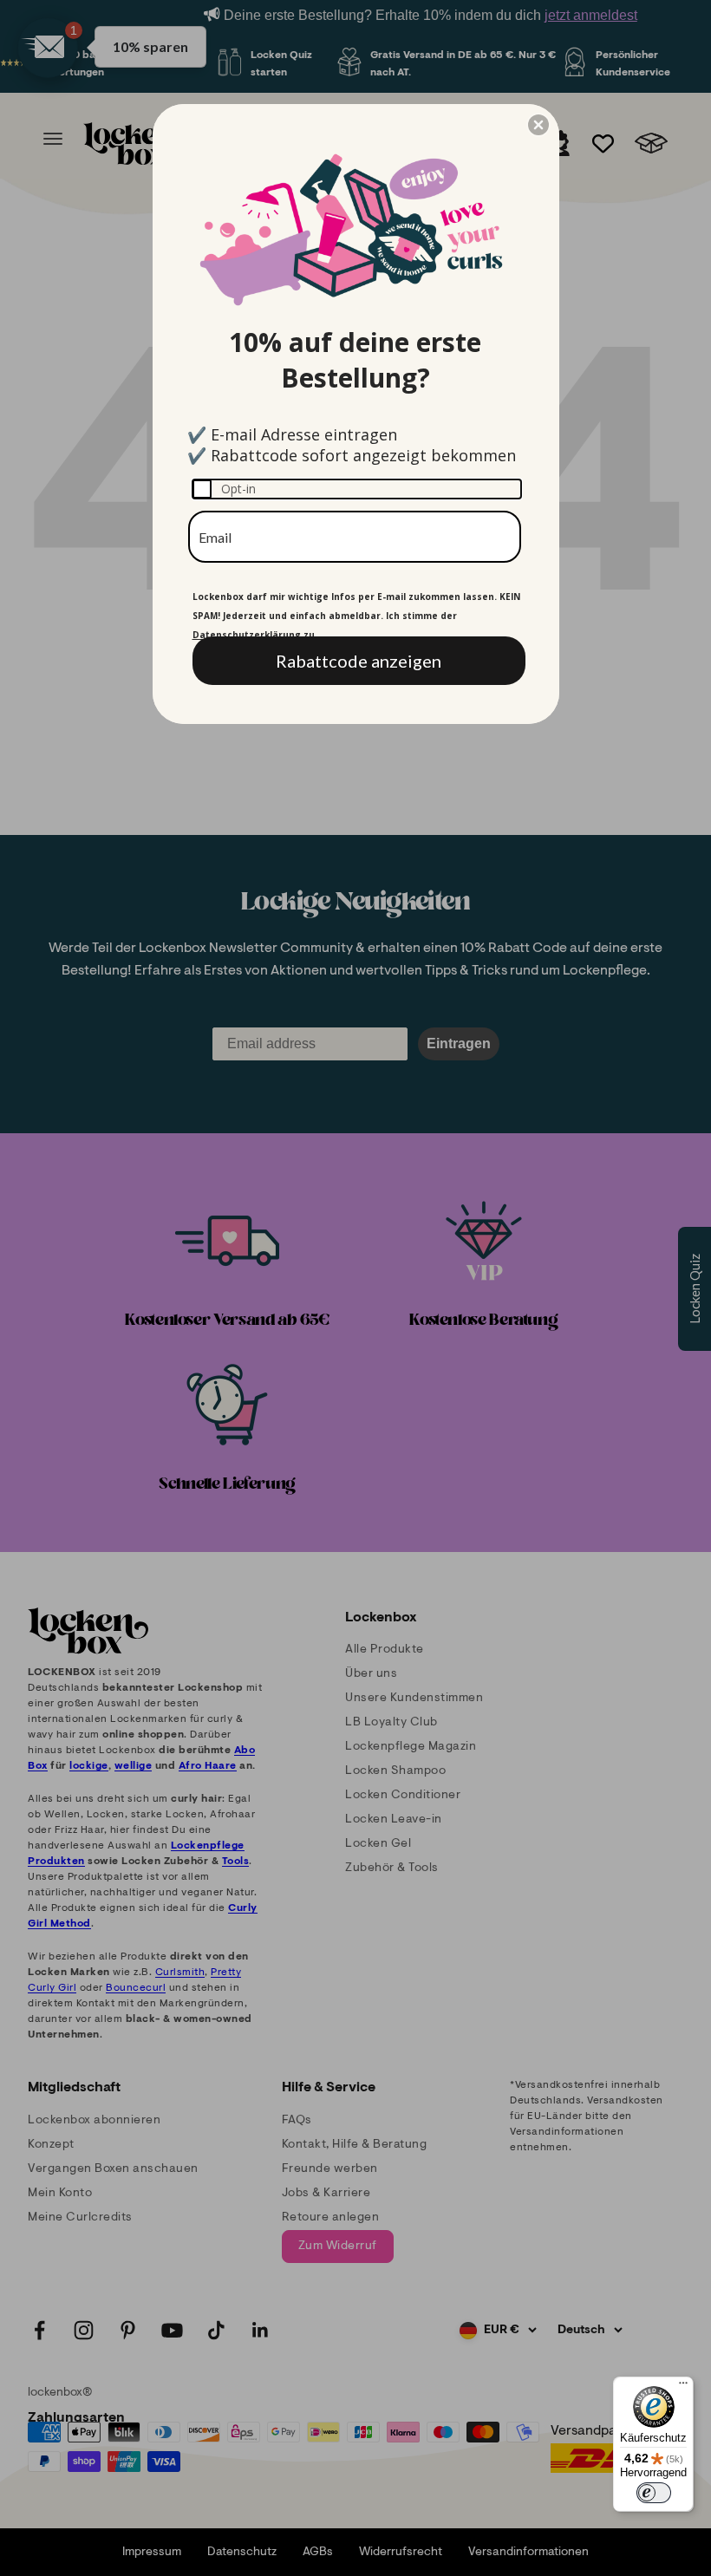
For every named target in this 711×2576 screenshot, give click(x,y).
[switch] (654, 2493)
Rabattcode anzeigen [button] (359, 661)
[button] (538, 125)
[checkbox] (357, 489)
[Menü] (683, 2387)
